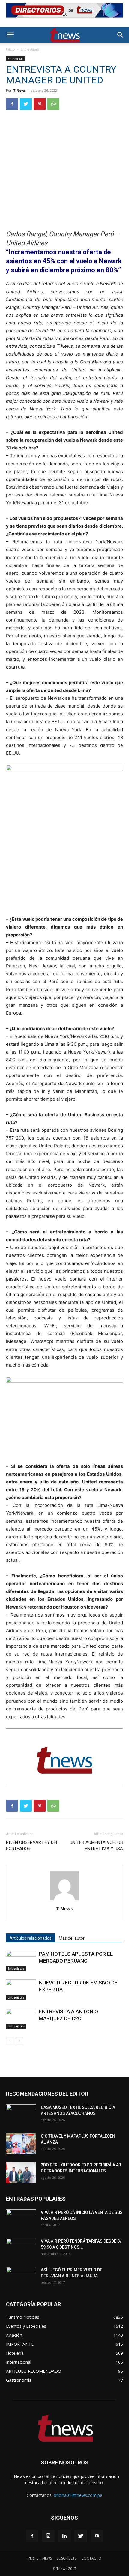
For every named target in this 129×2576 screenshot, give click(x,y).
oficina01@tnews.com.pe (78, 2495)
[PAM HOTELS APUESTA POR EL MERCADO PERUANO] (21, 1961)
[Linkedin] (64, 2536)
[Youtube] (97, 2536)
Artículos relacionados (31, 1938)
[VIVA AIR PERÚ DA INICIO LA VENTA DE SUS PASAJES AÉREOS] (21, 2220)
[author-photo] (64, 1900)
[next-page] (19, 2041)
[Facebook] (12, 104)
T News (19, 90)
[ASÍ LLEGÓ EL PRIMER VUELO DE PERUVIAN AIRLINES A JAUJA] (21, 2277)
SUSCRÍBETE (67, 2558)
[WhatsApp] (53, 104)
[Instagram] (48, 2536)
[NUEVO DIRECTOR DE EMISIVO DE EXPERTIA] (21, 1990)
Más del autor (72, 1938)
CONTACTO (91, 2558)
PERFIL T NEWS (40, 2558)
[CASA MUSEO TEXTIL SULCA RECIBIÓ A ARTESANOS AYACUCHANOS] (21, 2115)
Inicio (10, 49)
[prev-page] (10, 2041)
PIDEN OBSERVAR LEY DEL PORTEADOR (32, 1846)
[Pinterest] (40, 104)
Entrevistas (30, 49)
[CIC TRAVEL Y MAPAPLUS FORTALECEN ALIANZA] (21, 2144)
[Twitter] (26, 104)
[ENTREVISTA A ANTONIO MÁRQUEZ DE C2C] (21, 2018)
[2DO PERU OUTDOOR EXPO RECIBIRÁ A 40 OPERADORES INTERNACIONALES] (21, 2172)
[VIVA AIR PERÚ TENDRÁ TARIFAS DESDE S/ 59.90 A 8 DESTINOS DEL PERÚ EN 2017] (21, 2249)
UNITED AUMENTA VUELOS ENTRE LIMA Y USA (96, 1846)
